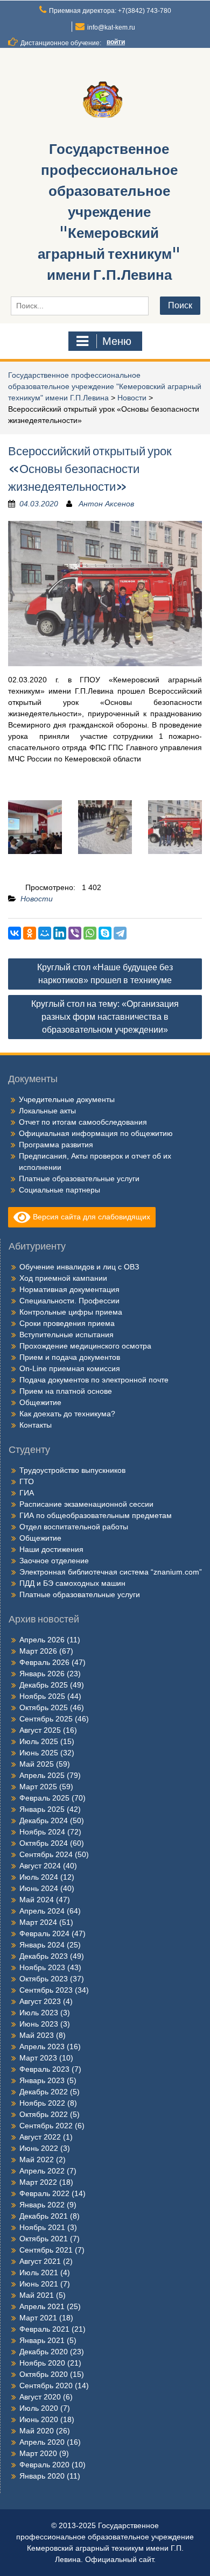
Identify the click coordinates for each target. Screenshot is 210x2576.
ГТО (27, 1481)
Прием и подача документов (70, 1357)
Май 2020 (37, 2431)
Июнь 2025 (39, 1753)
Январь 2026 (42, 1674)
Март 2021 (38, 2318)
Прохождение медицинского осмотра (85, 1346)
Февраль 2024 (44, 1933)
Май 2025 (37, 1764)
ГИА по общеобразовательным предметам (96, 1515)
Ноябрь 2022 (42, 2103)
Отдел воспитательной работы (74, 1527)
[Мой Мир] (45, 933)
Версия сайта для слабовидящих (90, 1217)
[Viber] (75, 933)
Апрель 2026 (42, 1640)
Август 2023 (40, 2001)
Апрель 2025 (42, 1775)
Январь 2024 (42, 1945)
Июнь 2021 (39, 2284)
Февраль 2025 (44, 1798)
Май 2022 (37, 2159)
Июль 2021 (39, 2272)
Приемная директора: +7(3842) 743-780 (110, 11)
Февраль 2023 (44, 2069)
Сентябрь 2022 (46, 2126)
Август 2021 (40, 2261)
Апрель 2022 (42, 2171)
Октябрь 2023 (44, 1979)
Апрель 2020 (42, 2442)
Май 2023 (37, 2035)
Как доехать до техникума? (67, 1414)
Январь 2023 (42, 2080)
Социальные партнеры (59, 1190)
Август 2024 (40, 1866)
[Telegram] (120, 933)
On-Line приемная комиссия (70, 1368)
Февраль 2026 (44, 1662)
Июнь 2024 (39, 1888)
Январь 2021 (42, 2340)
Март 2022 (38, 2182)
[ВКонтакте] (15, 933)
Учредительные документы (67, 1099)
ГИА (27, 1493)
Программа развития (56, 1145)
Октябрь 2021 (44, 2239)
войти (116, 42)
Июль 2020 (39, 2408)
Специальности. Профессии (69, 1301)
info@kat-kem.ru (111, 27)
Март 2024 (38, 1922)
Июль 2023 (39, 2013)
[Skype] (105, 933)
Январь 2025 (42, 1809)
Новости (132, 398)
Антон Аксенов (106, 504)
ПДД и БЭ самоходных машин (72, 1583)
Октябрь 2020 (44, 2374)
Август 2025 (40, 1730)
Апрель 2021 (42, 2306)
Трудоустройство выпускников (72, 1470)
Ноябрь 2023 (42, 1967)
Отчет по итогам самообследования (83, 1122)
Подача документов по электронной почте (94, 1380)
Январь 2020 (42, 2476)
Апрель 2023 (42, 2046)
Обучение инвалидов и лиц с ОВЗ (79, 1267)
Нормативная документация (69, 1289)
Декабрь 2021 (44, 2216)
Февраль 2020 (44, 2465)
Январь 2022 (42, 2205)
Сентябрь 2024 (46, 1854)
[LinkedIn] (60, 933)
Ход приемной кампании (63, 1278)
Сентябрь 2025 (46, 1719)
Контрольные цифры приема (71, 1312)
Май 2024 (37, 1900)
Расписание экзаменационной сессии (86, 1504)
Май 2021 (37, 2295)
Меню (117, 341)
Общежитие (40, 1402)
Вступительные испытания (66, 1335)
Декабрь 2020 (44, 2352)
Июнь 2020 (39, 2419)
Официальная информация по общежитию (96, 1133)
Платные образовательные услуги (79, 1178)
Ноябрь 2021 (42, 2227)
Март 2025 (38, 1787)
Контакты (36, 1425)
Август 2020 (40, 2397)
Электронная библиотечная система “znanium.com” (111, 1572)
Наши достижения (51, 1549)
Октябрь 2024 (44, 1843)
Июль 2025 (39, 1741)
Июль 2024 (39, 1877)
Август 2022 (40, 2137)
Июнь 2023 (39, 2024)
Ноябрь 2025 (42, 1696)
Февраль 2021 (44, 2329)
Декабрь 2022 (44, 2092)
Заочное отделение (54, 1561)
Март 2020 (38, 2453)
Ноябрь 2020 (42, 2363)
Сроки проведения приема (67, 1323)
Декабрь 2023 (44, 1956)
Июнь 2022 (39, 2148)
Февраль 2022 (44, 2193)
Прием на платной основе (66, 1391)
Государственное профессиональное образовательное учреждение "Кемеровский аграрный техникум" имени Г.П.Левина (109, 212)
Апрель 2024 (42, 1911)
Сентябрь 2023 (46, 1990)
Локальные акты (47, 1111)
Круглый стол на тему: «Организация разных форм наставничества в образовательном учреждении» (105, 1017)
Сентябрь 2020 (46, 2386)
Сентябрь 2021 (46, 2250)
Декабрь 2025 (44, 1685)
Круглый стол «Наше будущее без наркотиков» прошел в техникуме (105, 974)
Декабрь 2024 (44, 1820)
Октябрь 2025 (44, 1707)
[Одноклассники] (30, 933)
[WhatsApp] (90, 933)
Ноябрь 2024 (42, 1832)
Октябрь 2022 (44, 2114)
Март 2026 (38, 1651)
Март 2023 (38, 2058)
